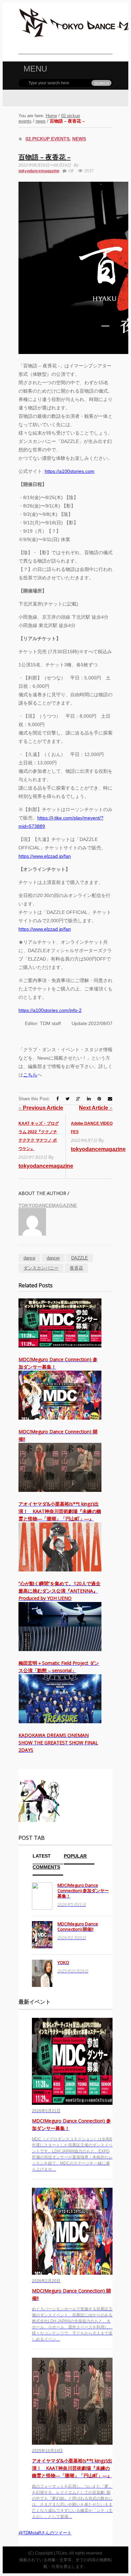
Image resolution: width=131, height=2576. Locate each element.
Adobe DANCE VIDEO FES (92, 1128)
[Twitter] (68, 1099)
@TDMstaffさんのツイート (45, 2533)
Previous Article (41, 1108)
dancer (53, 1258)
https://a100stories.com (70, 471)
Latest (42, 1856)
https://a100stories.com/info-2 (50, 1010)
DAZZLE (80, 1258)
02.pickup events (48, 139)
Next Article (96, 1108)
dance (29, 1258)
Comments (46, 1867)
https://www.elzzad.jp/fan (45, 856)
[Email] (110, 1099)
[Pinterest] (99, 1099)
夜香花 (76, 1268)
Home (51, 116)
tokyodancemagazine (39, 171)
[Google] (78, 1099)
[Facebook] (58, 1099)
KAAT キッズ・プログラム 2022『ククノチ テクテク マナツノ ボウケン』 (39, 1136)
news (41, 121)
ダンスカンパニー (41, 1268)
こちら (30, 1075)
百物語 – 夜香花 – (45, 157)
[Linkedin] (89, 1099)
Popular (75, 1856)
